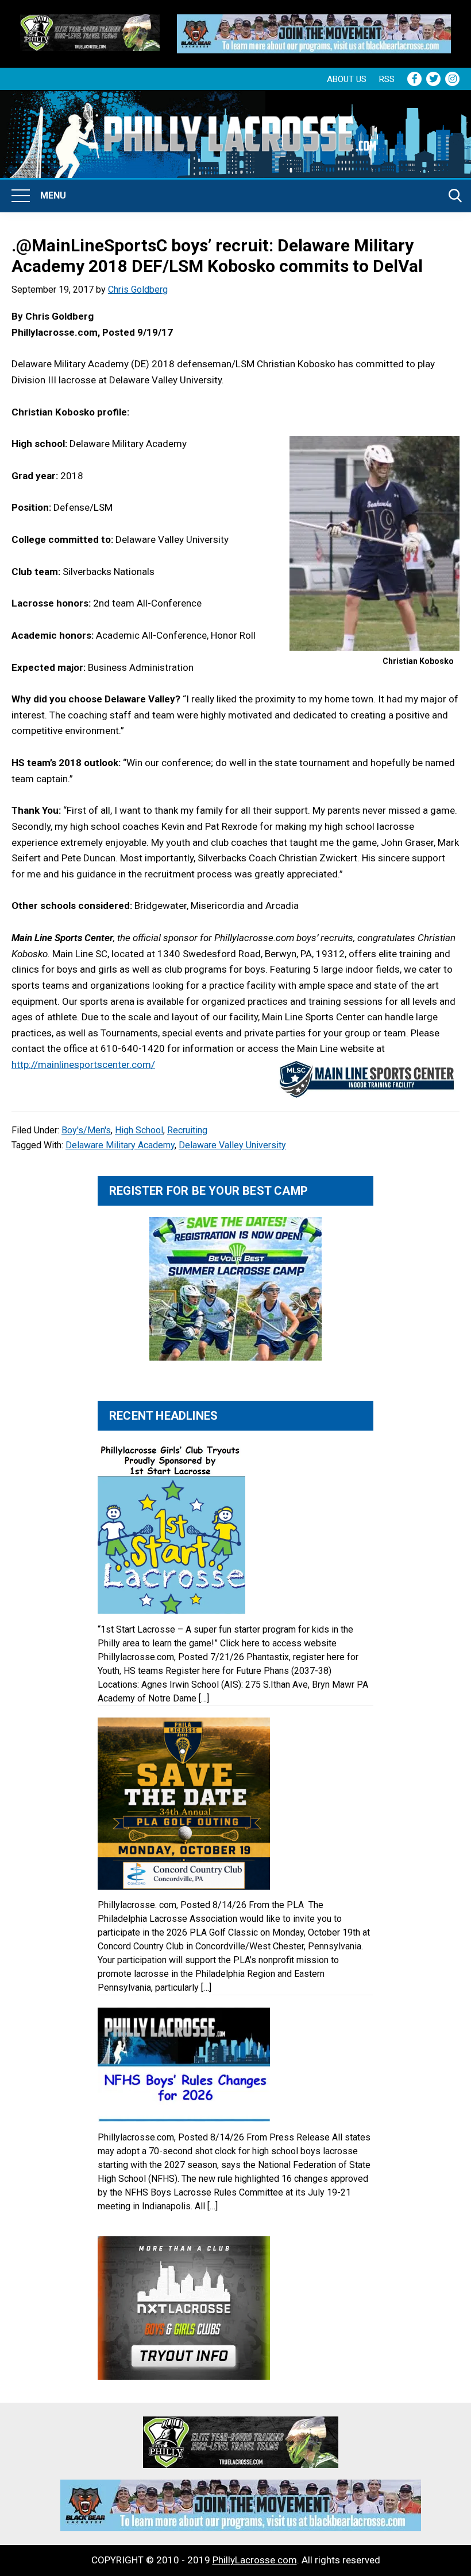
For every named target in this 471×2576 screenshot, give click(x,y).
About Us (347, 79)
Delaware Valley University (232, 1145)
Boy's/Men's (86, 1130)
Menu (53, 195)
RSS (387, 79)
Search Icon (455, 196)
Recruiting (187, 1130)
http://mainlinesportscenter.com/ (83, 1064)
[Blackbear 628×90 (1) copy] (314, 22)
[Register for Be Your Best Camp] (235, 1289)
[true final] (90, 22)
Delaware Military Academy (120, 1145)
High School (139, 1130)
